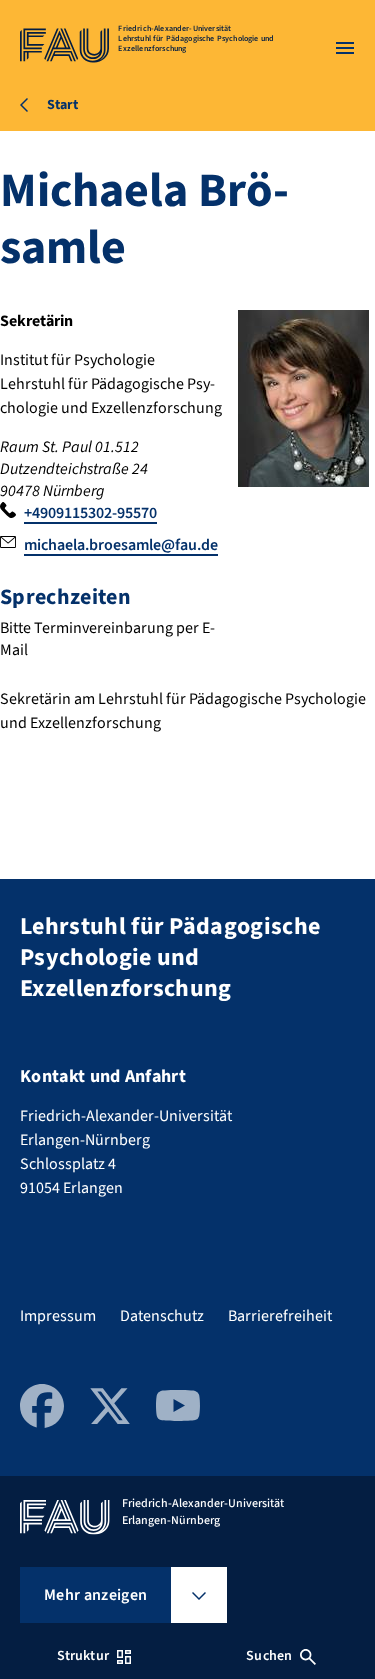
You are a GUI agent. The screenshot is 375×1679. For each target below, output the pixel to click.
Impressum (58, 1316)
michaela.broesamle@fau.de (121, 545)
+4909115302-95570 (90, 513)
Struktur (83, 1656)
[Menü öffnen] (345, 48)
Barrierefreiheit (280, 1316)
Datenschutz (162, 1316)
